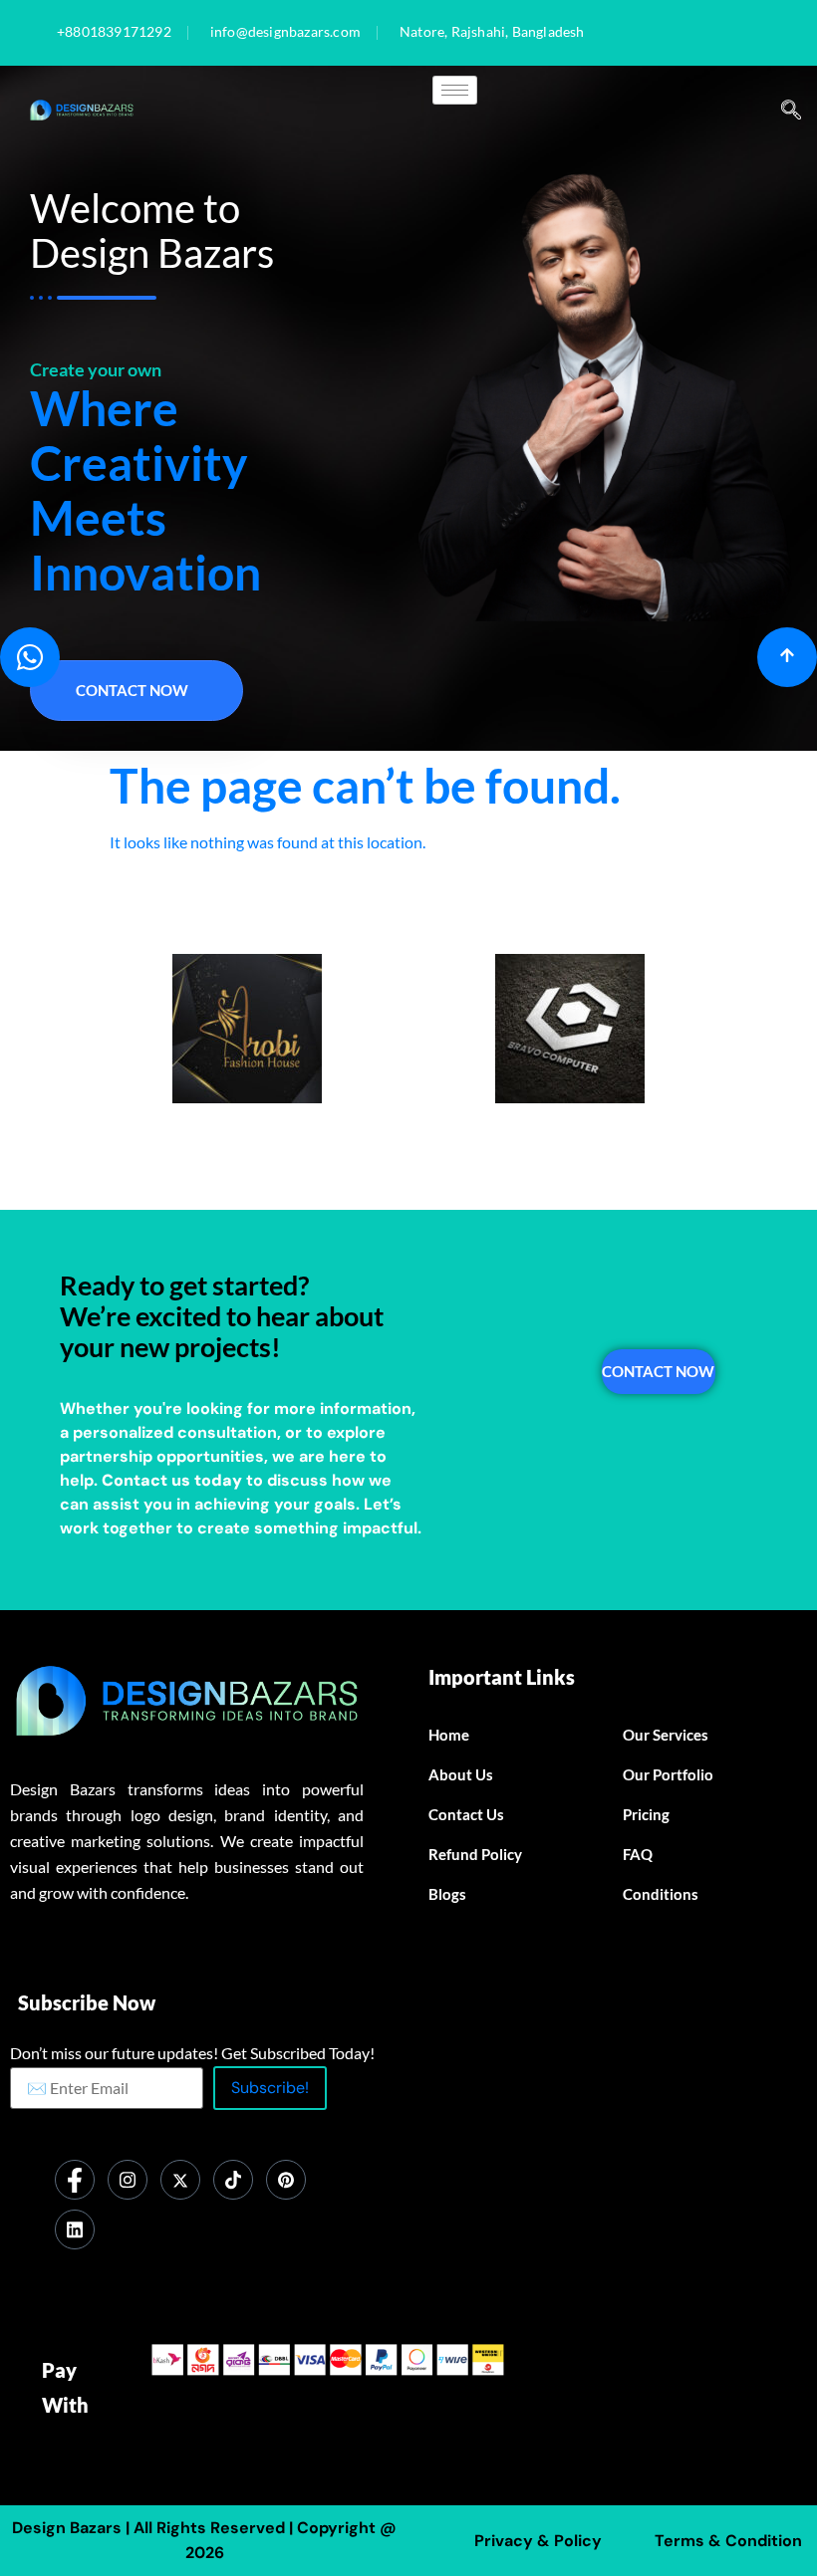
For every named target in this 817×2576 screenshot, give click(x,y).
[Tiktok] (233, 2180)
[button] (791, 111)
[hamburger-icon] (455, 90)
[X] (180, 2180)
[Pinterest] (286, 2180)
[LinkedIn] (75, 2229)
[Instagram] (128, 2180)
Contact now (132, 690)
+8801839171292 (114, 33)
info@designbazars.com (285, 33)
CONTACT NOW (658, 1371)
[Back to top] (787, 657)
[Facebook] (75, 2180)
